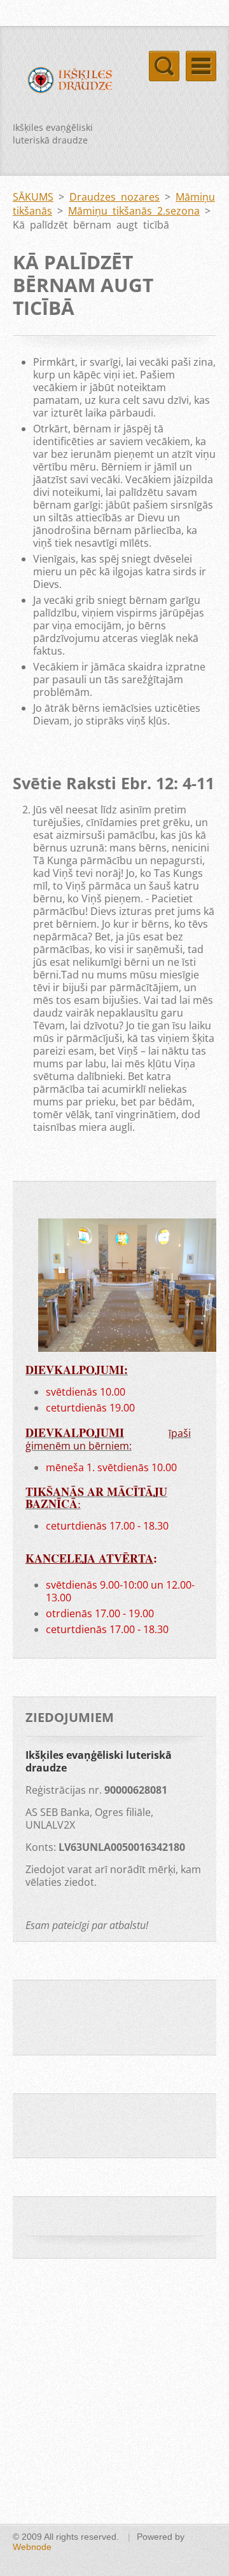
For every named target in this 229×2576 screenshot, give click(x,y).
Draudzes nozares (114, 197)
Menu (201, 66)
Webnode (32, 2547)
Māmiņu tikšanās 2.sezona (134, 211)
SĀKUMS (33, 197)
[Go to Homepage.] (64, 82)
